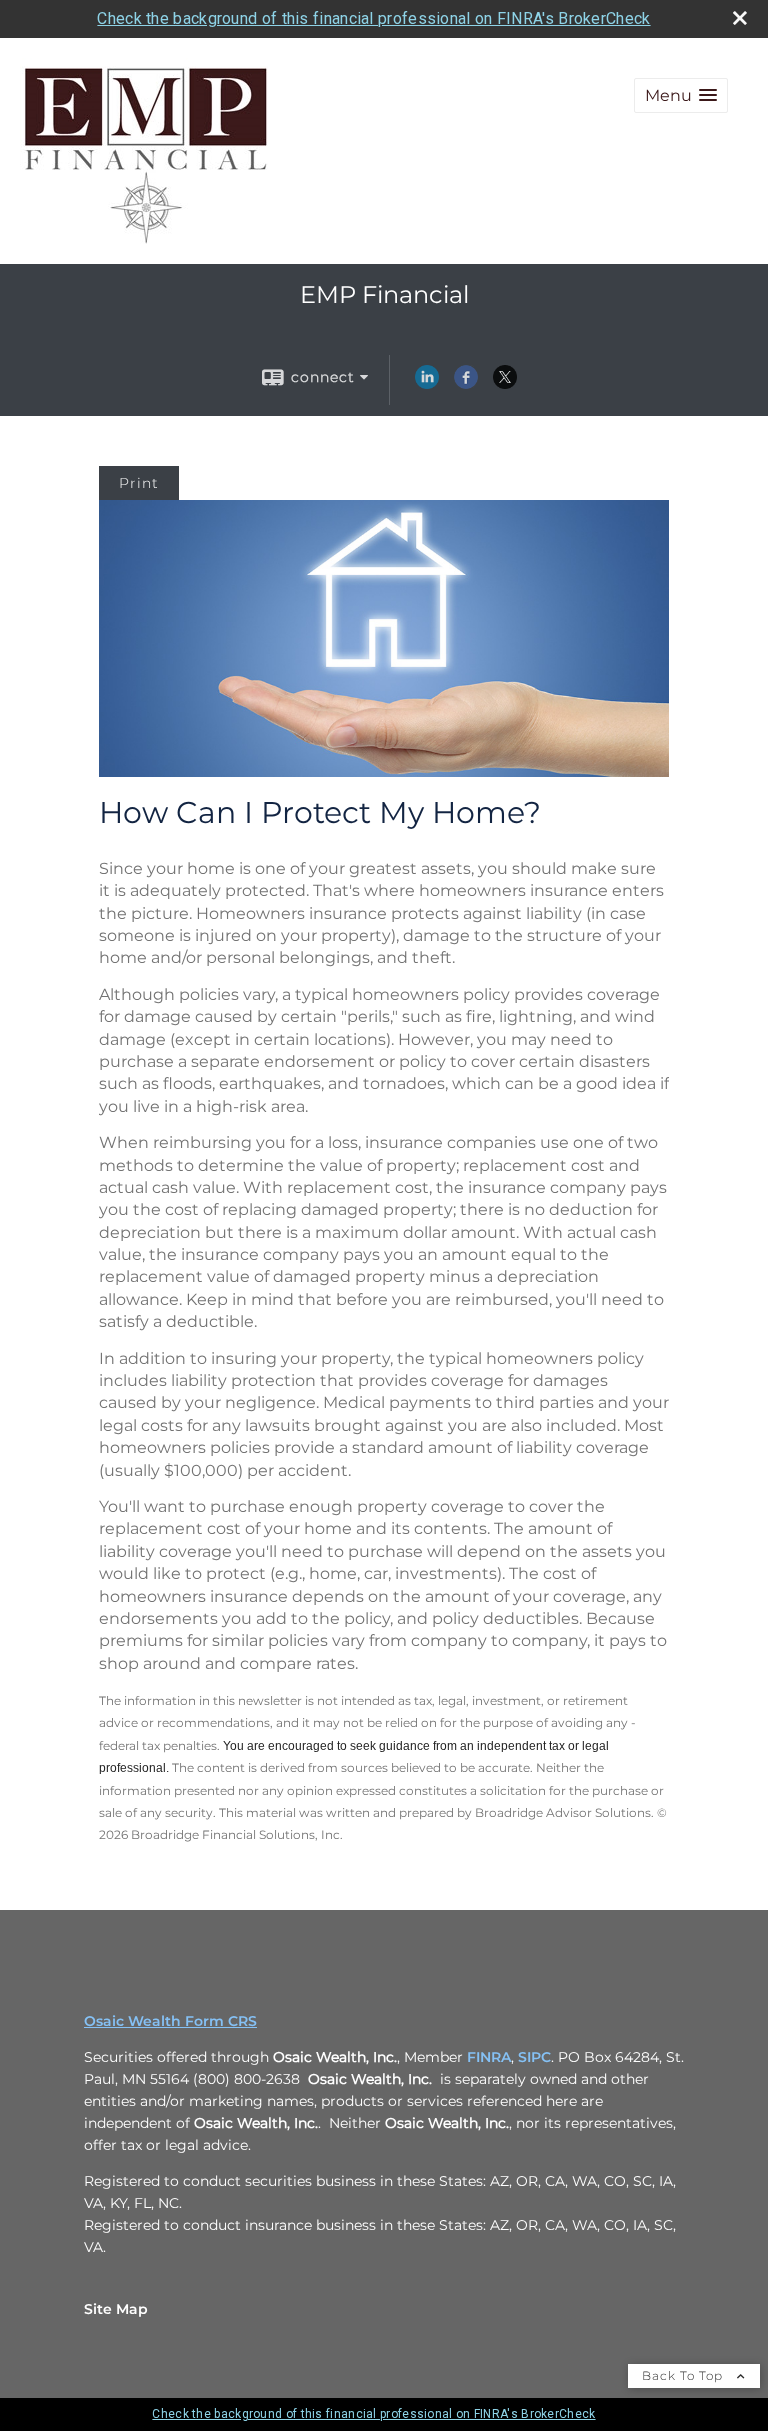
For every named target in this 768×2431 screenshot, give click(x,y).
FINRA (489, 2057)
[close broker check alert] (740, 18)
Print (139, 483)
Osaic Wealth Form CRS (170, 2021)
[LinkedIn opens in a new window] (427, 384)
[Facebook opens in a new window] (466, 384)
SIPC (534, 2057)
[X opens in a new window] (505, 384)
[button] (681, 95)
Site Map (116, 2309)
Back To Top (684, 2375)
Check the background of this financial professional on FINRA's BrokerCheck (373, 18)
